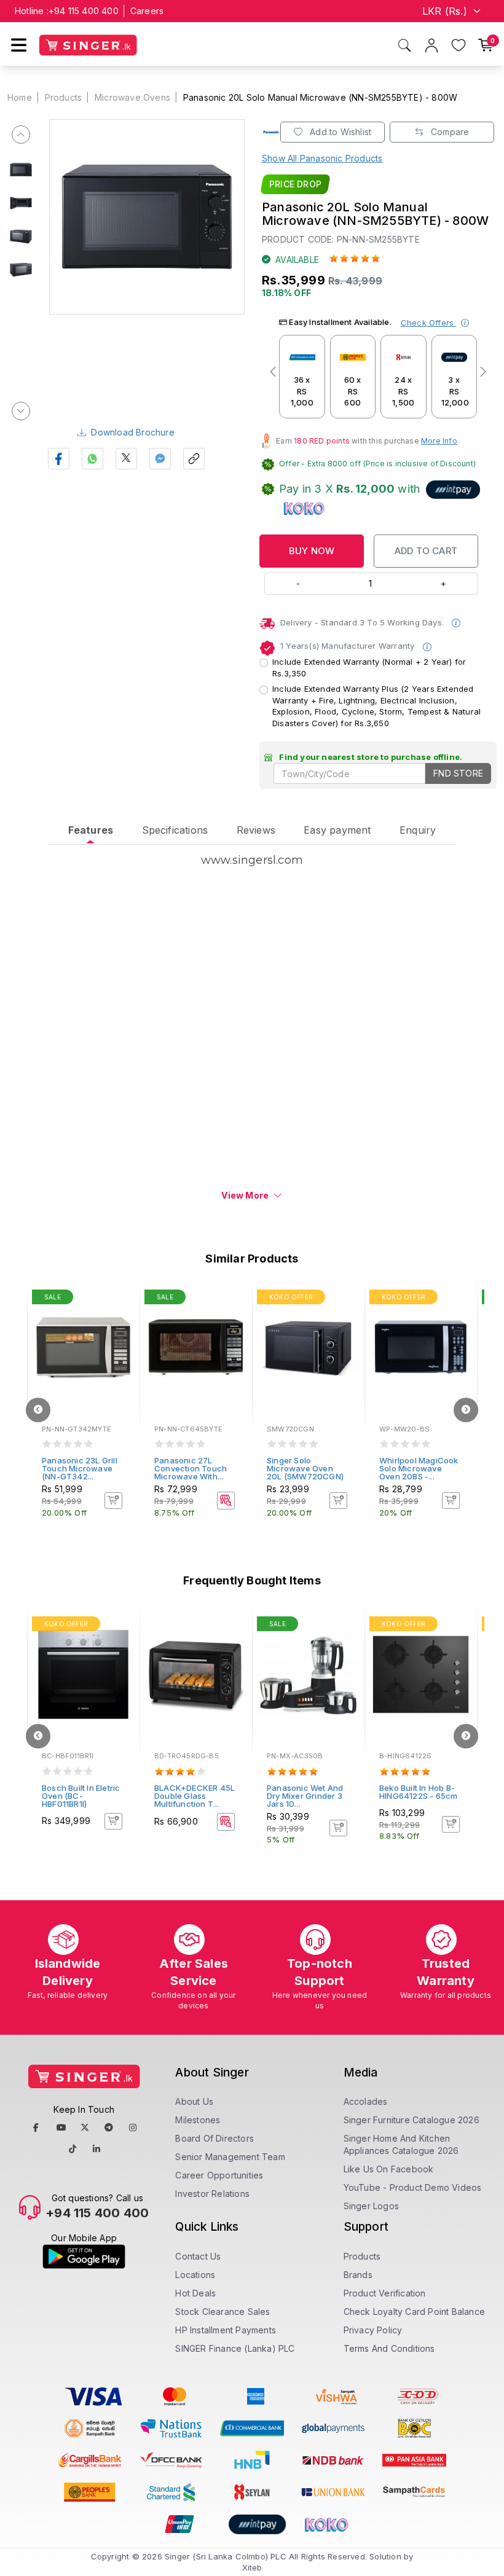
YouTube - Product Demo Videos (413, 2187)
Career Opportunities (219, 2175)
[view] (122, 1332)
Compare (449, 132)
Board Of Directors (215, 2138)
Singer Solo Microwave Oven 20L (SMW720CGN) (305, 1468)
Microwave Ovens (132, 97)
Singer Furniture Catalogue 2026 (411, 2120)
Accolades (366, 2101)
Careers (147, 11)
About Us (194, 2101)
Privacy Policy (373, 2330)
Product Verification (385, 2293)
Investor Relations (212, 2194)
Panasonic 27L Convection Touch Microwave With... (191, 1468)
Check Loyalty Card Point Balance (414, 2312)
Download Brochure (132, 432)
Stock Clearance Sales (222, 2312)
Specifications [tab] (175, 830)
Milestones (198, 2120)
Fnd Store (458, 773)
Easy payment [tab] (337, 830)
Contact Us (198, 2256)
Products (64, 97)
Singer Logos (371, 2206)
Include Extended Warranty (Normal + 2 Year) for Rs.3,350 (369, 667)
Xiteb (252, 2567)
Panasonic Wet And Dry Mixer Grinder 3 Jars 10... (305, 1796)
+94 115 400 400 (84, 11)
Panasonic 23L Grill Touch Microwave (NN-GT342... (80, 1468)
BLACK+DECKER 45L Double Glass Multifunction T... (195, 1796)
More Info (439, 441)
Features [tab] (91, 830)
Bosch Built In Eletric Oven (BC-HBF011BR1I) (81, 1796)
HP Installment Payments (226, 2330)
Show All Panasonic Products (322, 158)
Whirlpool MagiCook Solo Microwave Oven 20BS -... (419, 1468)
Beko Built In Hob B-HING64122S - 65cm (418, 1792)
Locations (195, 2275)
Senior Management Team (230, 2157)
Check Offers (429, 323)
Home (20, 97)
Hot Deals (195, 2293)
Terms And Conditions (389, 2348)
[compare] (122, 1315)
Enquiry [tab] (418, 830)
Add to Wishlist (339, 132)
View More (245, 1195)
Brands (358, 2275)
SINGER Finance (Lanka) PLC (235, 2348)
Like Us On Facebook (389, 2169)
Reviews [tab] (256, 830)
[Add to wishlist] (122, 1299)
